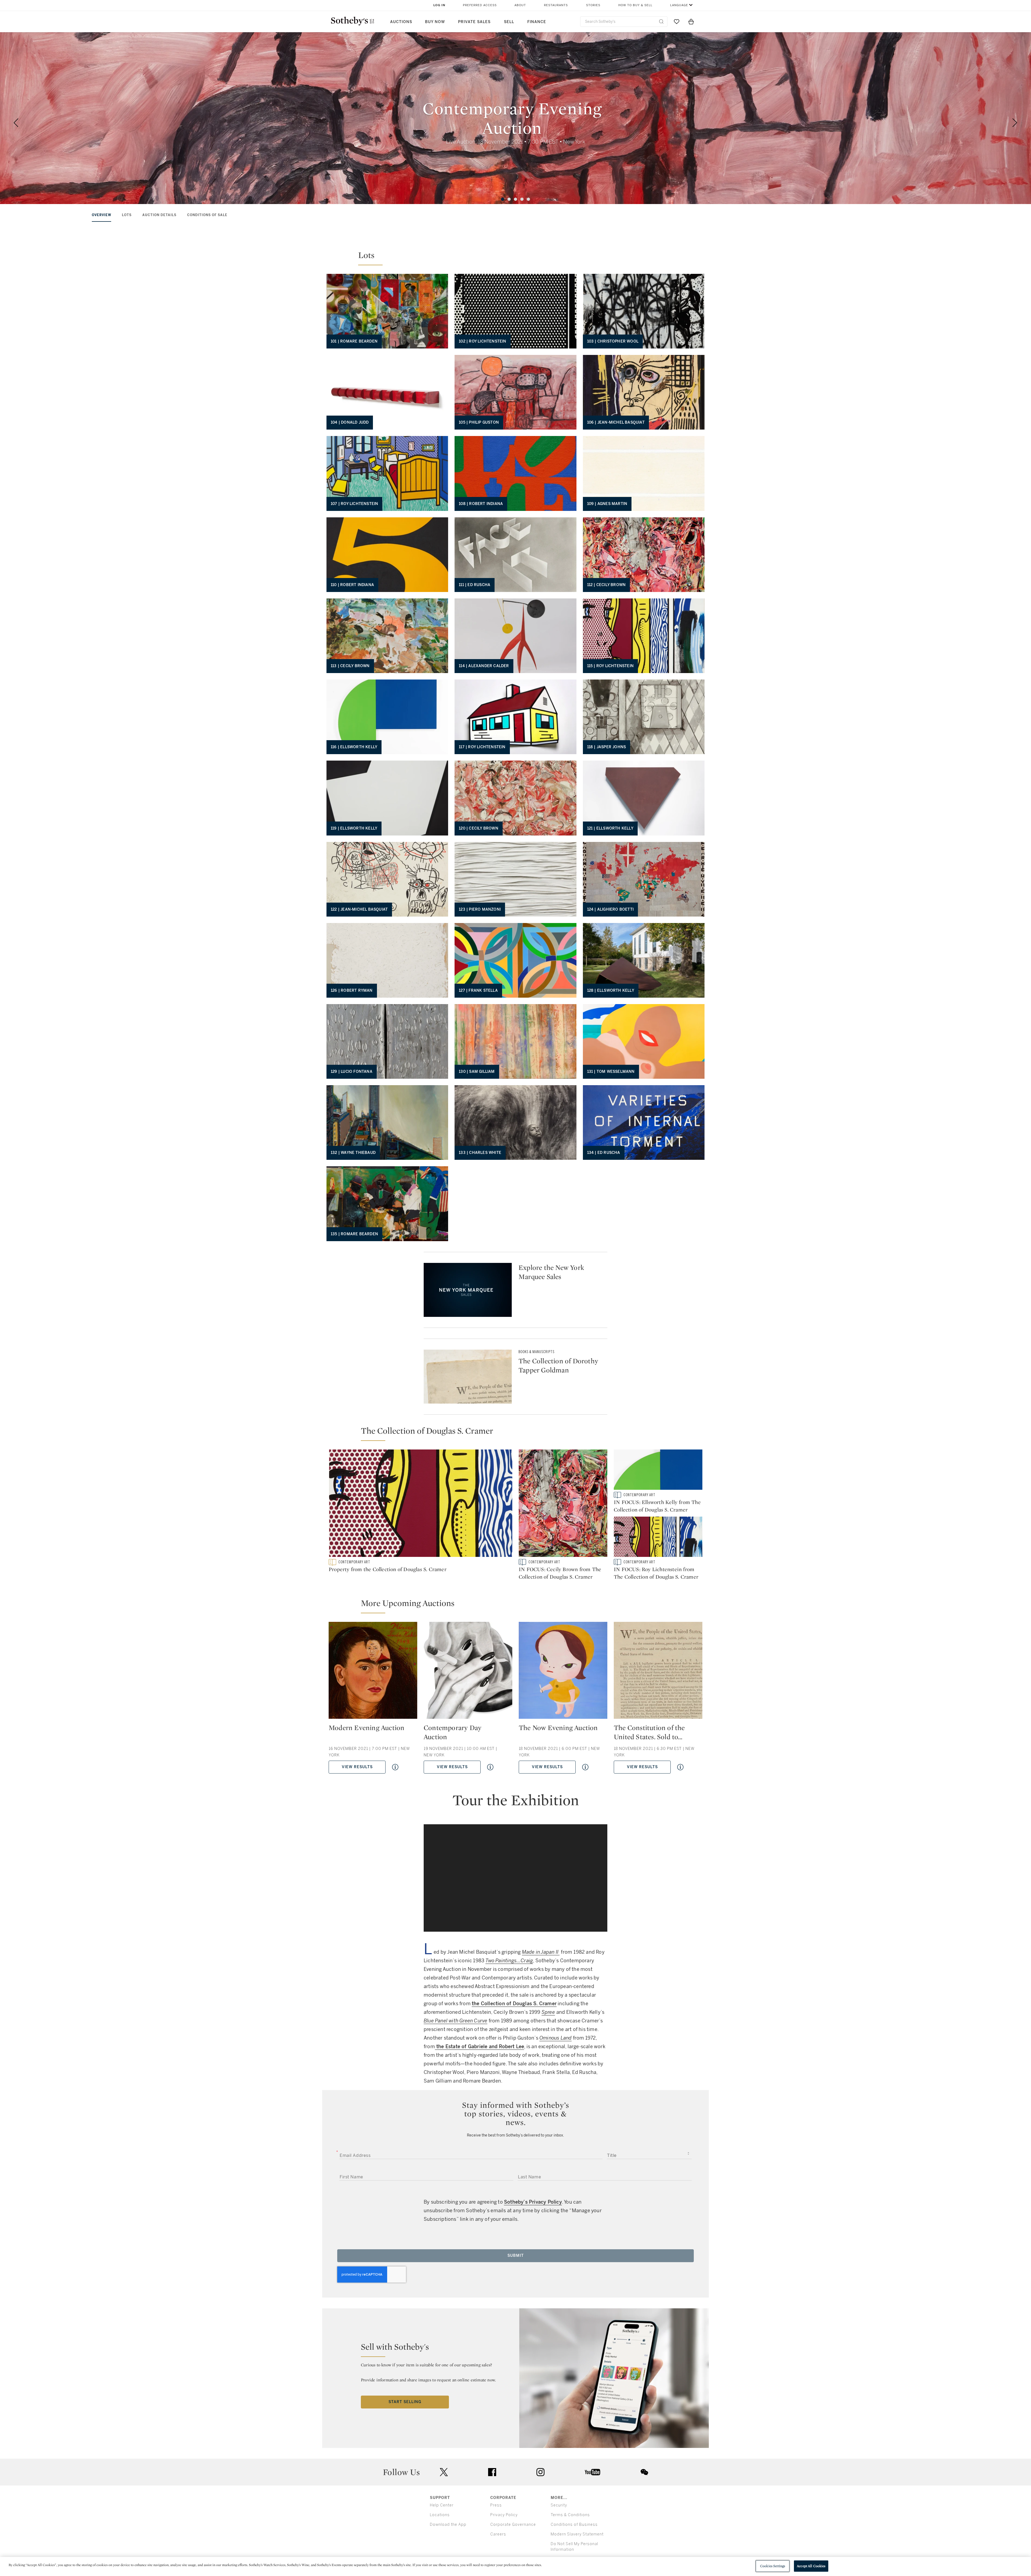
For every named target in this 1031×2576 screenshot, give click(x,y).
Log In (439, 5)
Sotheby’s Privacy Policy (533, 2202)
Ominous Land (556, 2038)
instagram (540, 2472)
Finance (537, 22)
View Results (357, 1767)
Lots (127, 215)
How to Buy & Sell (635, 5)
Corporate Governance (513, 2525)
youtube (593, 2472)
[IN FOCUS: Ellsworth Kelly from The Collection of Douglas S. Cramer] (658, 1471)
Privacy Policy (504, 2515)
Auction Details (159, 215)
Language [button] (679, 5)
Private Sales (474, 22)
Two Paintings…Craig (509, 1961)
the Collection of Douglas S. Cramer (514, 2004)
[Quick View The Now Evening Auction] (585, 1767)
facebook (492, 2472)
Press (496, 2505)
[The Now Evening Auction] (563, 1672)
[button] (515, 251)
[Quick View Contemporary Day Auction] (490, 1767)
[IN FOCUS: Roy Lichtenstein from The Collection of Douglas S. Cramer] (658, 1538)
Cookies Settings (773, 2566)
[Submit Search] (661, 21)
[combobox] (624, 22)
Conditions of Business (574, 2525)
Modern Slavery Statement (577, 2534)
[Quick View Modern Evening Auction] (395, 1767)
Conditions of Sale (207, 215)
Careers (498, 2534)
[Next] (1015, 123)
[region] (515, 2566)
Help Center (442, 2505)
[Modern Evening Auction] (373, 1672)
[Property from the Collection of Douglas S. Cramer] (420, 1504)
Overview (101, 215)
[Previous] (16, 123)
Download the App (448, 2525)
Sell (509, 22)
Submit (516, 2256)
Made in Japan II (541, 1952)
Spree (548, 2012)
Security (559, 2505)
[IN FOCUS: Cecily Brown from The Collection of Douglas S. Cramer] (563, 1504)
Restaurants (556, 5)
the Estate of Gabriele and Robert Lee (480, 2047)
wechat (644, 2472)
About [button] (520, 5)
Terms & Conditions (570, 2515)
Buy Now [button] (435, 22)
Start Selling (405, 2402)
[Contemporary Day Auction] (468, 1672)
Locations (440, 2515)
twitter (444, 2472)
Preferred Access (480, 5)
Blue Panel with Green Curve (455, 2021)
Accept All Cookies (811, 2566)
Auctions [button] (401, 22)
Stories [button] (593, 5)
